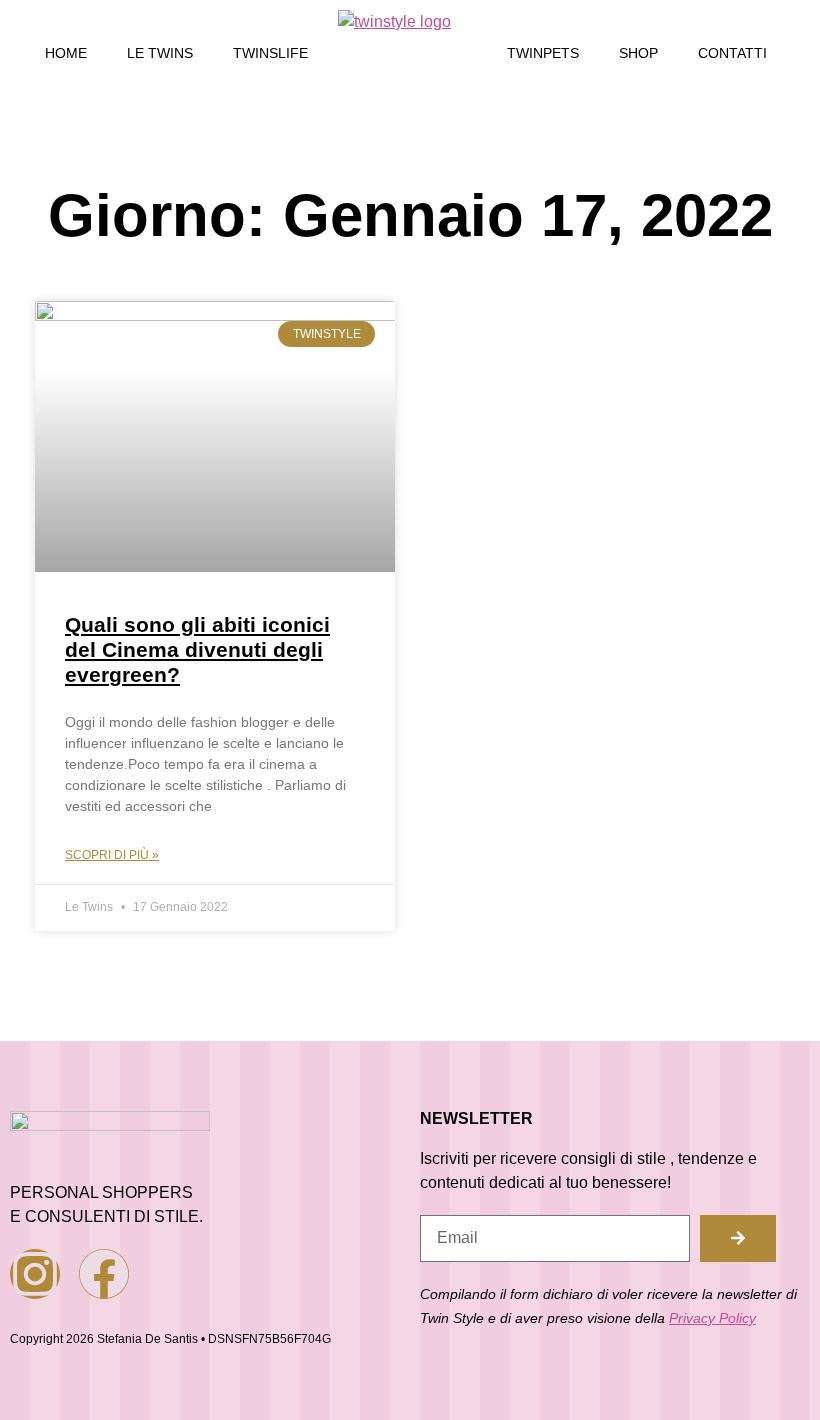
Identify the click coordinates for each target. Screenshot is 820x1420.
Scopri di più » (112, 855)
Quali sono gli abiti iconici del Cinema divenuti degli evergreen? (197, 649)
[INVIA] (738, 1238)
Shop (638, 53)
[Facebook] (104, 1274)
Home (66, 53)
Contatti (732, 53)
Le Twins (160, 53)
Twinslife (270, 53)
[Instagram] (35, 1274)
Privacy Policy (712, 1318)
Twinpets (543, 53)
